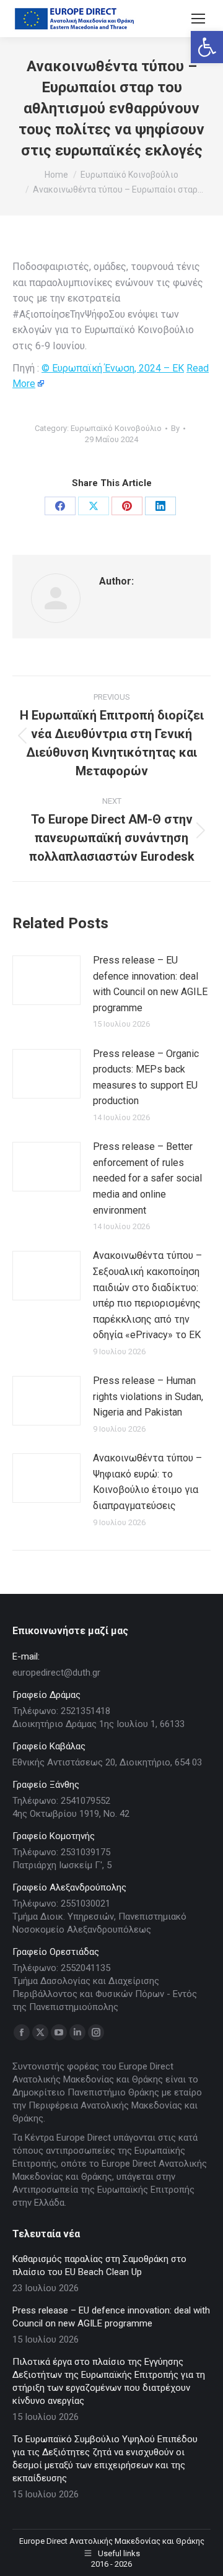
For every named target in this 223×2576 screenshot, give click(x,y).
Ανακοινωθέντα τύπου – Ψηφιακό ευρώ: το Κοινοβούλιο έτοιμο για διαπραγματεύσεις (147, 1482)
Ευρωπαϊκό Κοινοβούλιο (116, 428)
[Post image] (46, 980)
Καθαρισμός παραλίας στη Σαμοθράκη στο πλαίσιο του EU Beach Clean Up (99, 2265)
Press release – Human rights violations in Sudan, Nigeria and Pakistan (148, 1396)
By (175, 428)
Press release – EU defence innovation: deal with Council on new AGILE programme (150, 984)
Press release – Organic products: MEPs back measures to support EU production (146, 1077)
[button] (207, 47)
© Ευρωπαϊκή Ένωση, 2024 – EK (113, 368)
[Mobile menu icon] (198, 19)
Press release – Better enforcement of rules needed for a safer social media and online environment (147, 1178)
